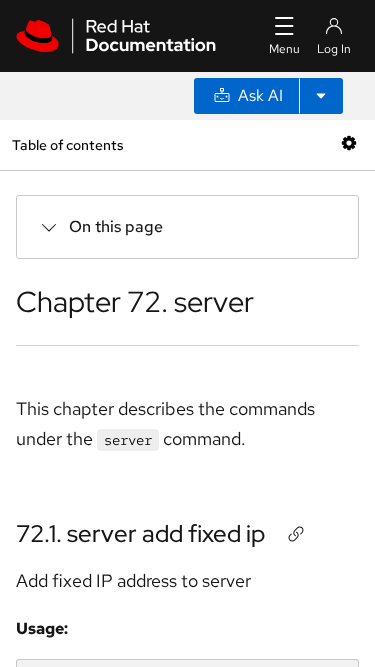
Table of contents (67, 144)
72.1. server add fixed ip (140, 533)
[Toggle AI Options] (321, 96)
